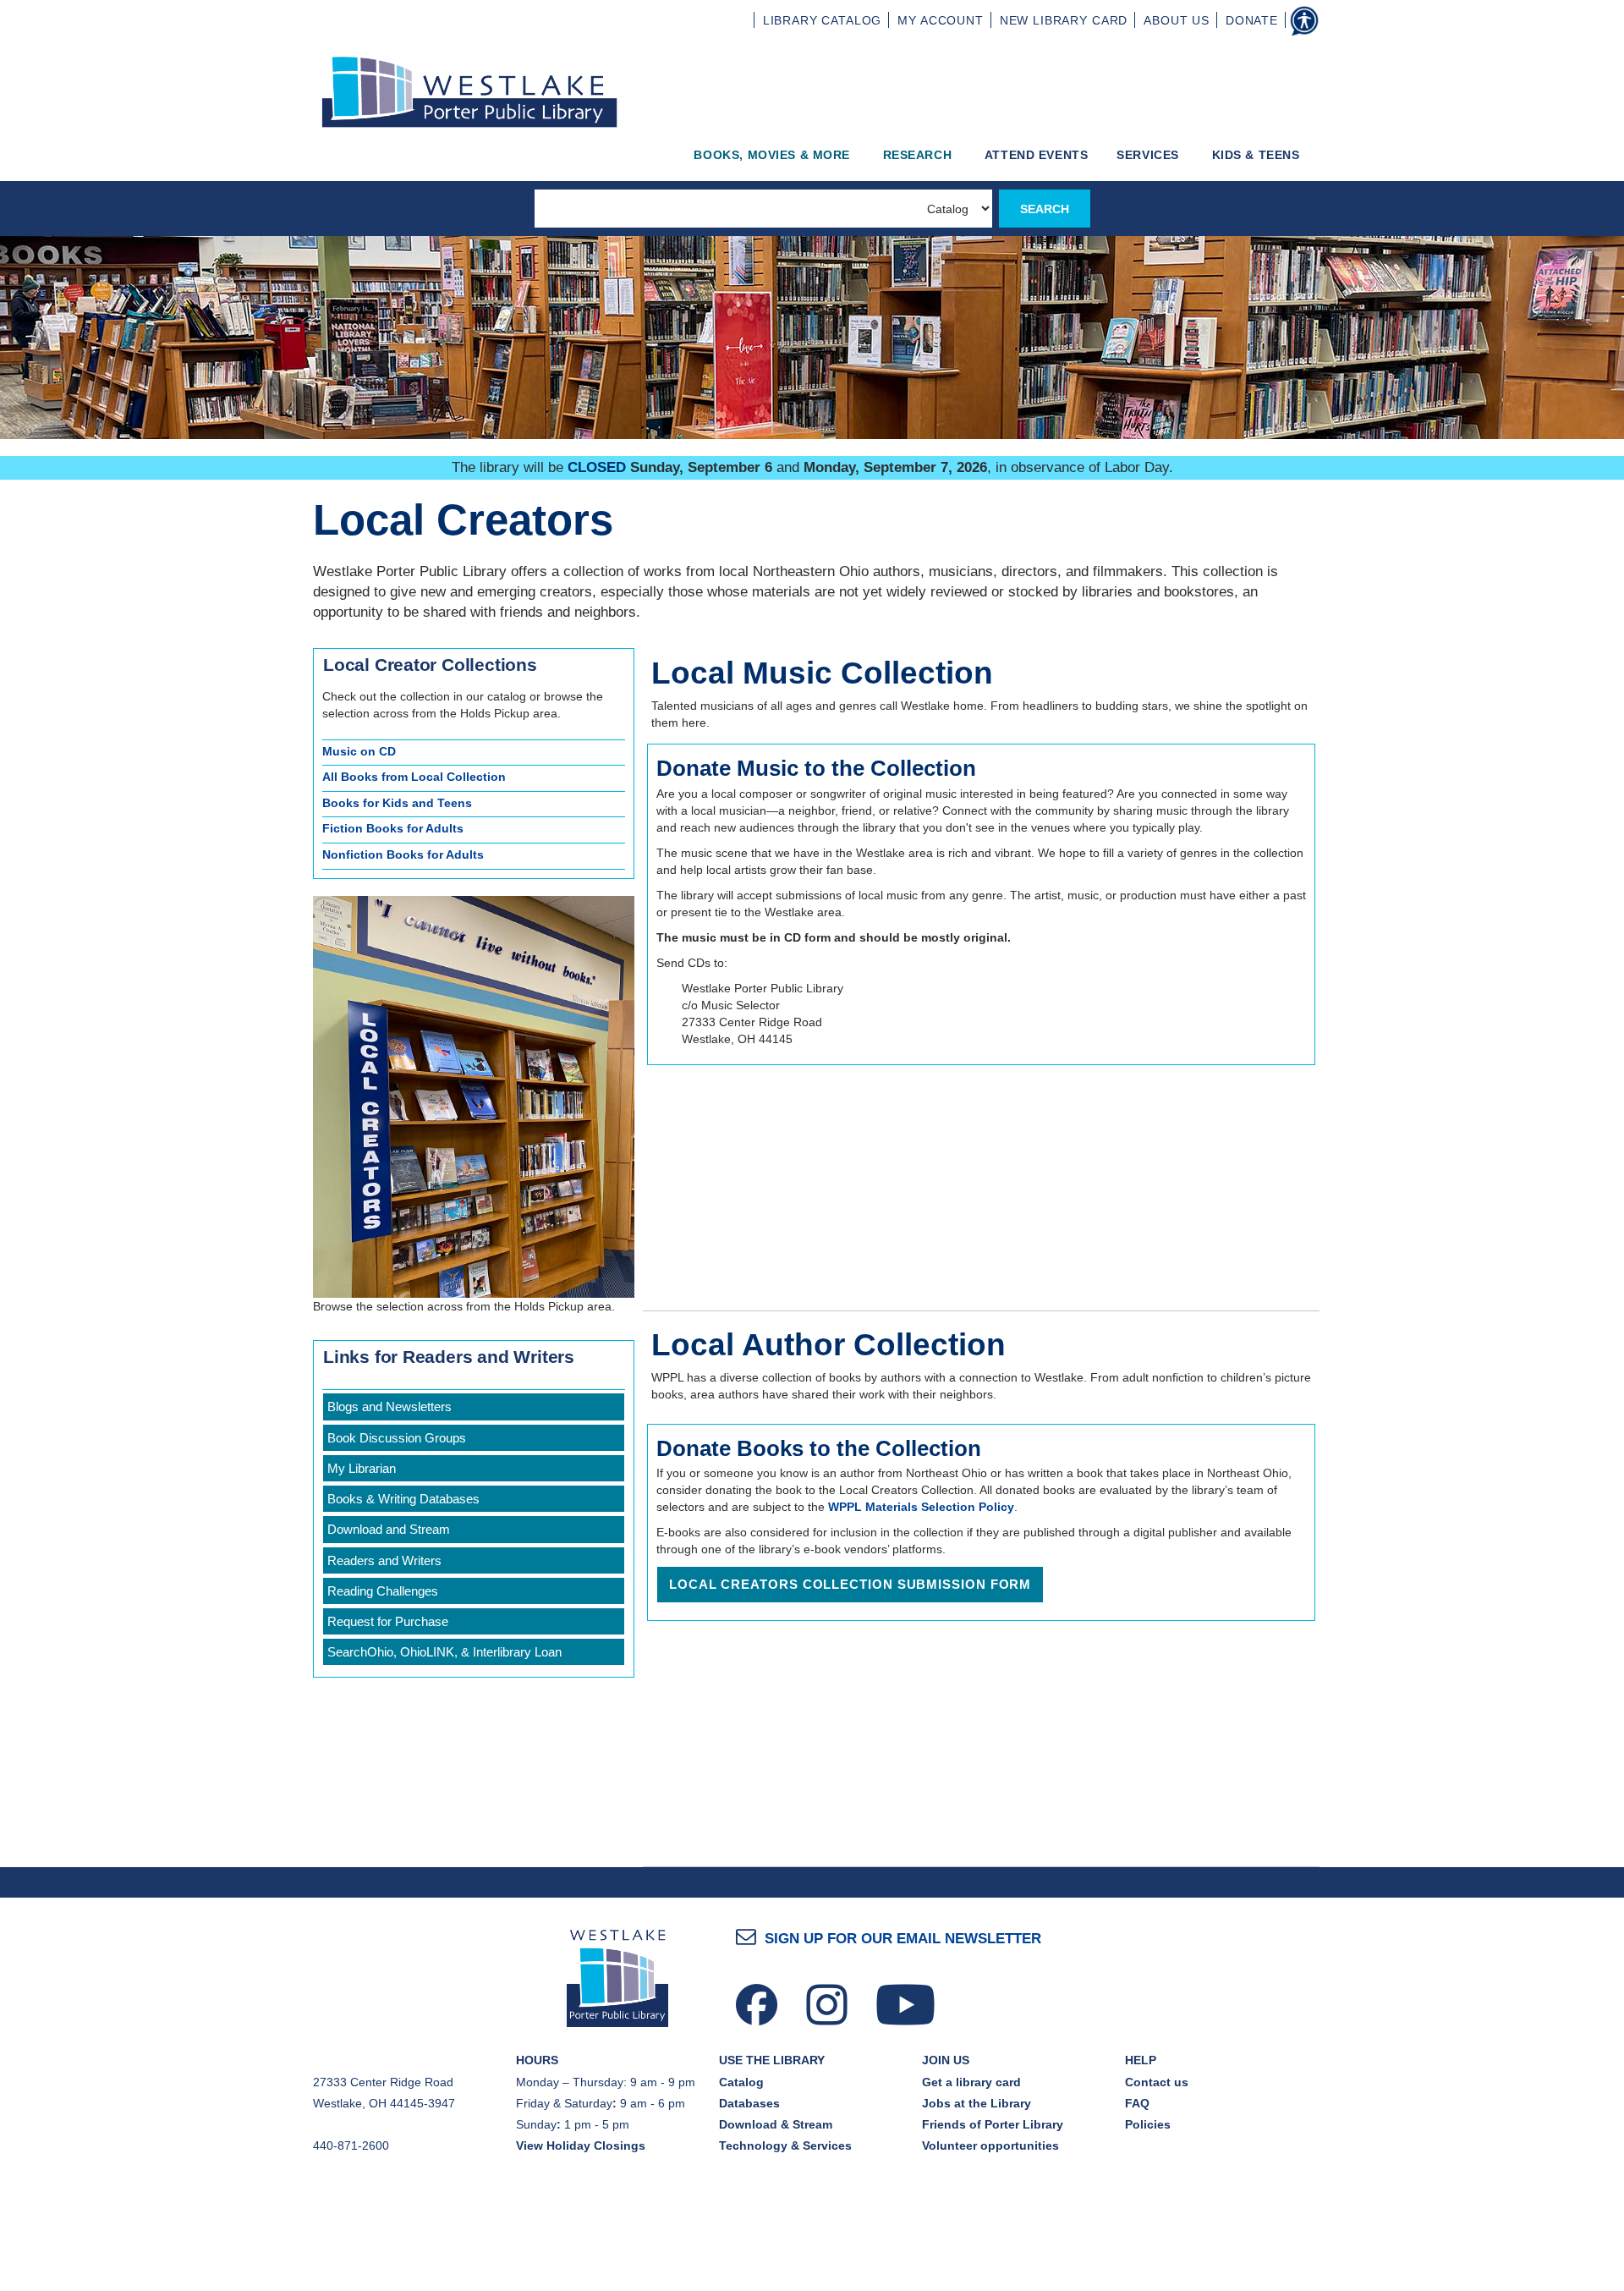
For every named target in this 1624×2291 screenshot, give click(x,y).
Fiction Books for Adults (393, 828)
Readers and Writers (384, 1560)
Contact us (1157, 2082)
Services (1149, 155)
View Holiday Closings (581, 2145)
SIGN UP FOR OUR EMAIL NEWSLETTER (903, 1939)
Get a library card (971, 2082)
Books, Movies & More (774, 155)
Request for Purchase (388, 1621)
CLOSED (597, 467)
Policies (1148, 2124)
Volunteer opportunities (990, 2145)
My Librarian (362, 1468)
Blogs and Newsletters (390, 1406)
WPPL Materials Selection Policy (921, 1507)
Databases (749, 2103)
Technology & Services (785, 2145)
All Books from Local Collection (414, 777)
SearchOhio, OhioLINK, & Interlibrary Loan (444, 1652)
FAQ (1137, 2103)
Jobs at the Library (977, 2103)
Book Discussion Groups (397, 1438)
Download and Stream (389, 1529)
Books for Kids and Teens (397, 803)
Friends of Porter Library (993, 2124)
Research (919, 155)
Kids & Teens (1258, 155)
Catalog (741, 2082)
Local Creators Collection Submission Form (850, 1584)
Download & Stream (776, 2124)
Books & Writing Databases (403, 1499)
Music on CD (359, 751)
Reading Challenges (383, 1591)
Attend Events (1037, 155)
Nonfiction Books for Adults (403, 854)
